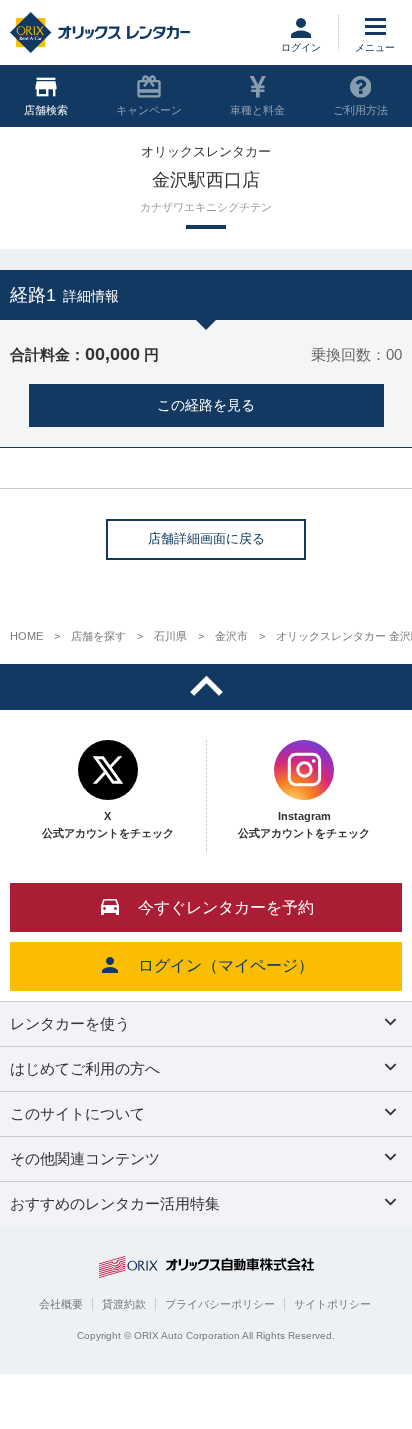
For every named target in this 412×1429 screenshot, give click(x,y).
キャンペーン (149, 110)
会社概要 (61, 1304)
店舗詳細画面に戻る (206, 538)
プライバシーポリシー (220, 1304)
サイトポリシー (332, 1304)
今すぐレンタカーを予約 (226, 907)
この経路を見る (206, 405)
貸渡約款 (124, 1304)
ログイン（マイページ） (226, 965)
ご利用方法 (360, 110)
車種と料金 (257, 110)
